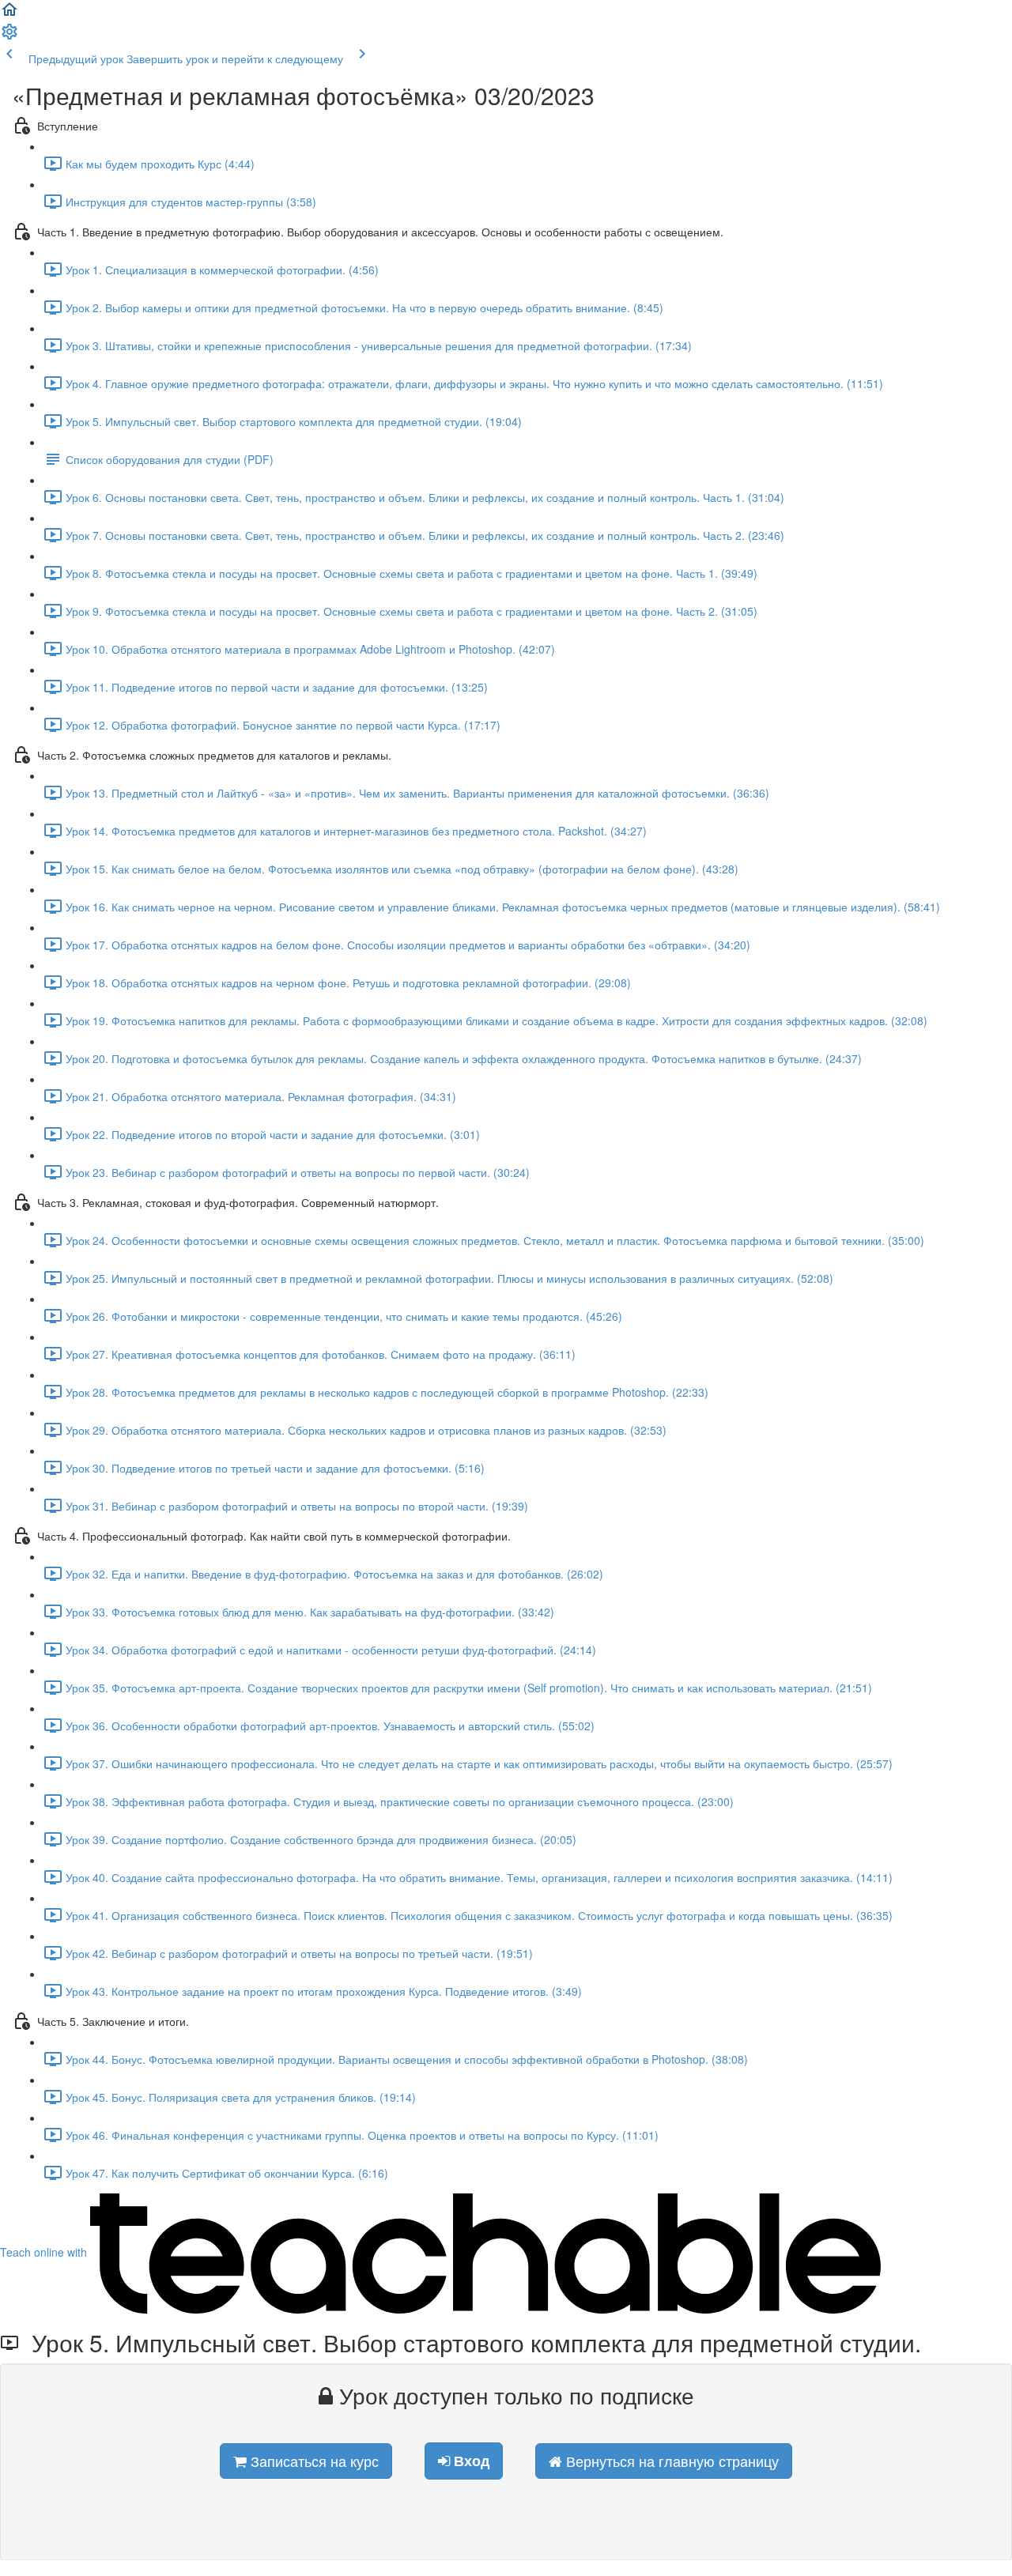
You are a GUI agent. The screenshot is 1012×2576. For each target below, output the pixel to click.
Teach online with (45, 2252)
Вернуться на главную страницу (670, 2461)
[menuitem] (9, 36)
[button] (9, 14)
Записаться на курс (313, 2461)
